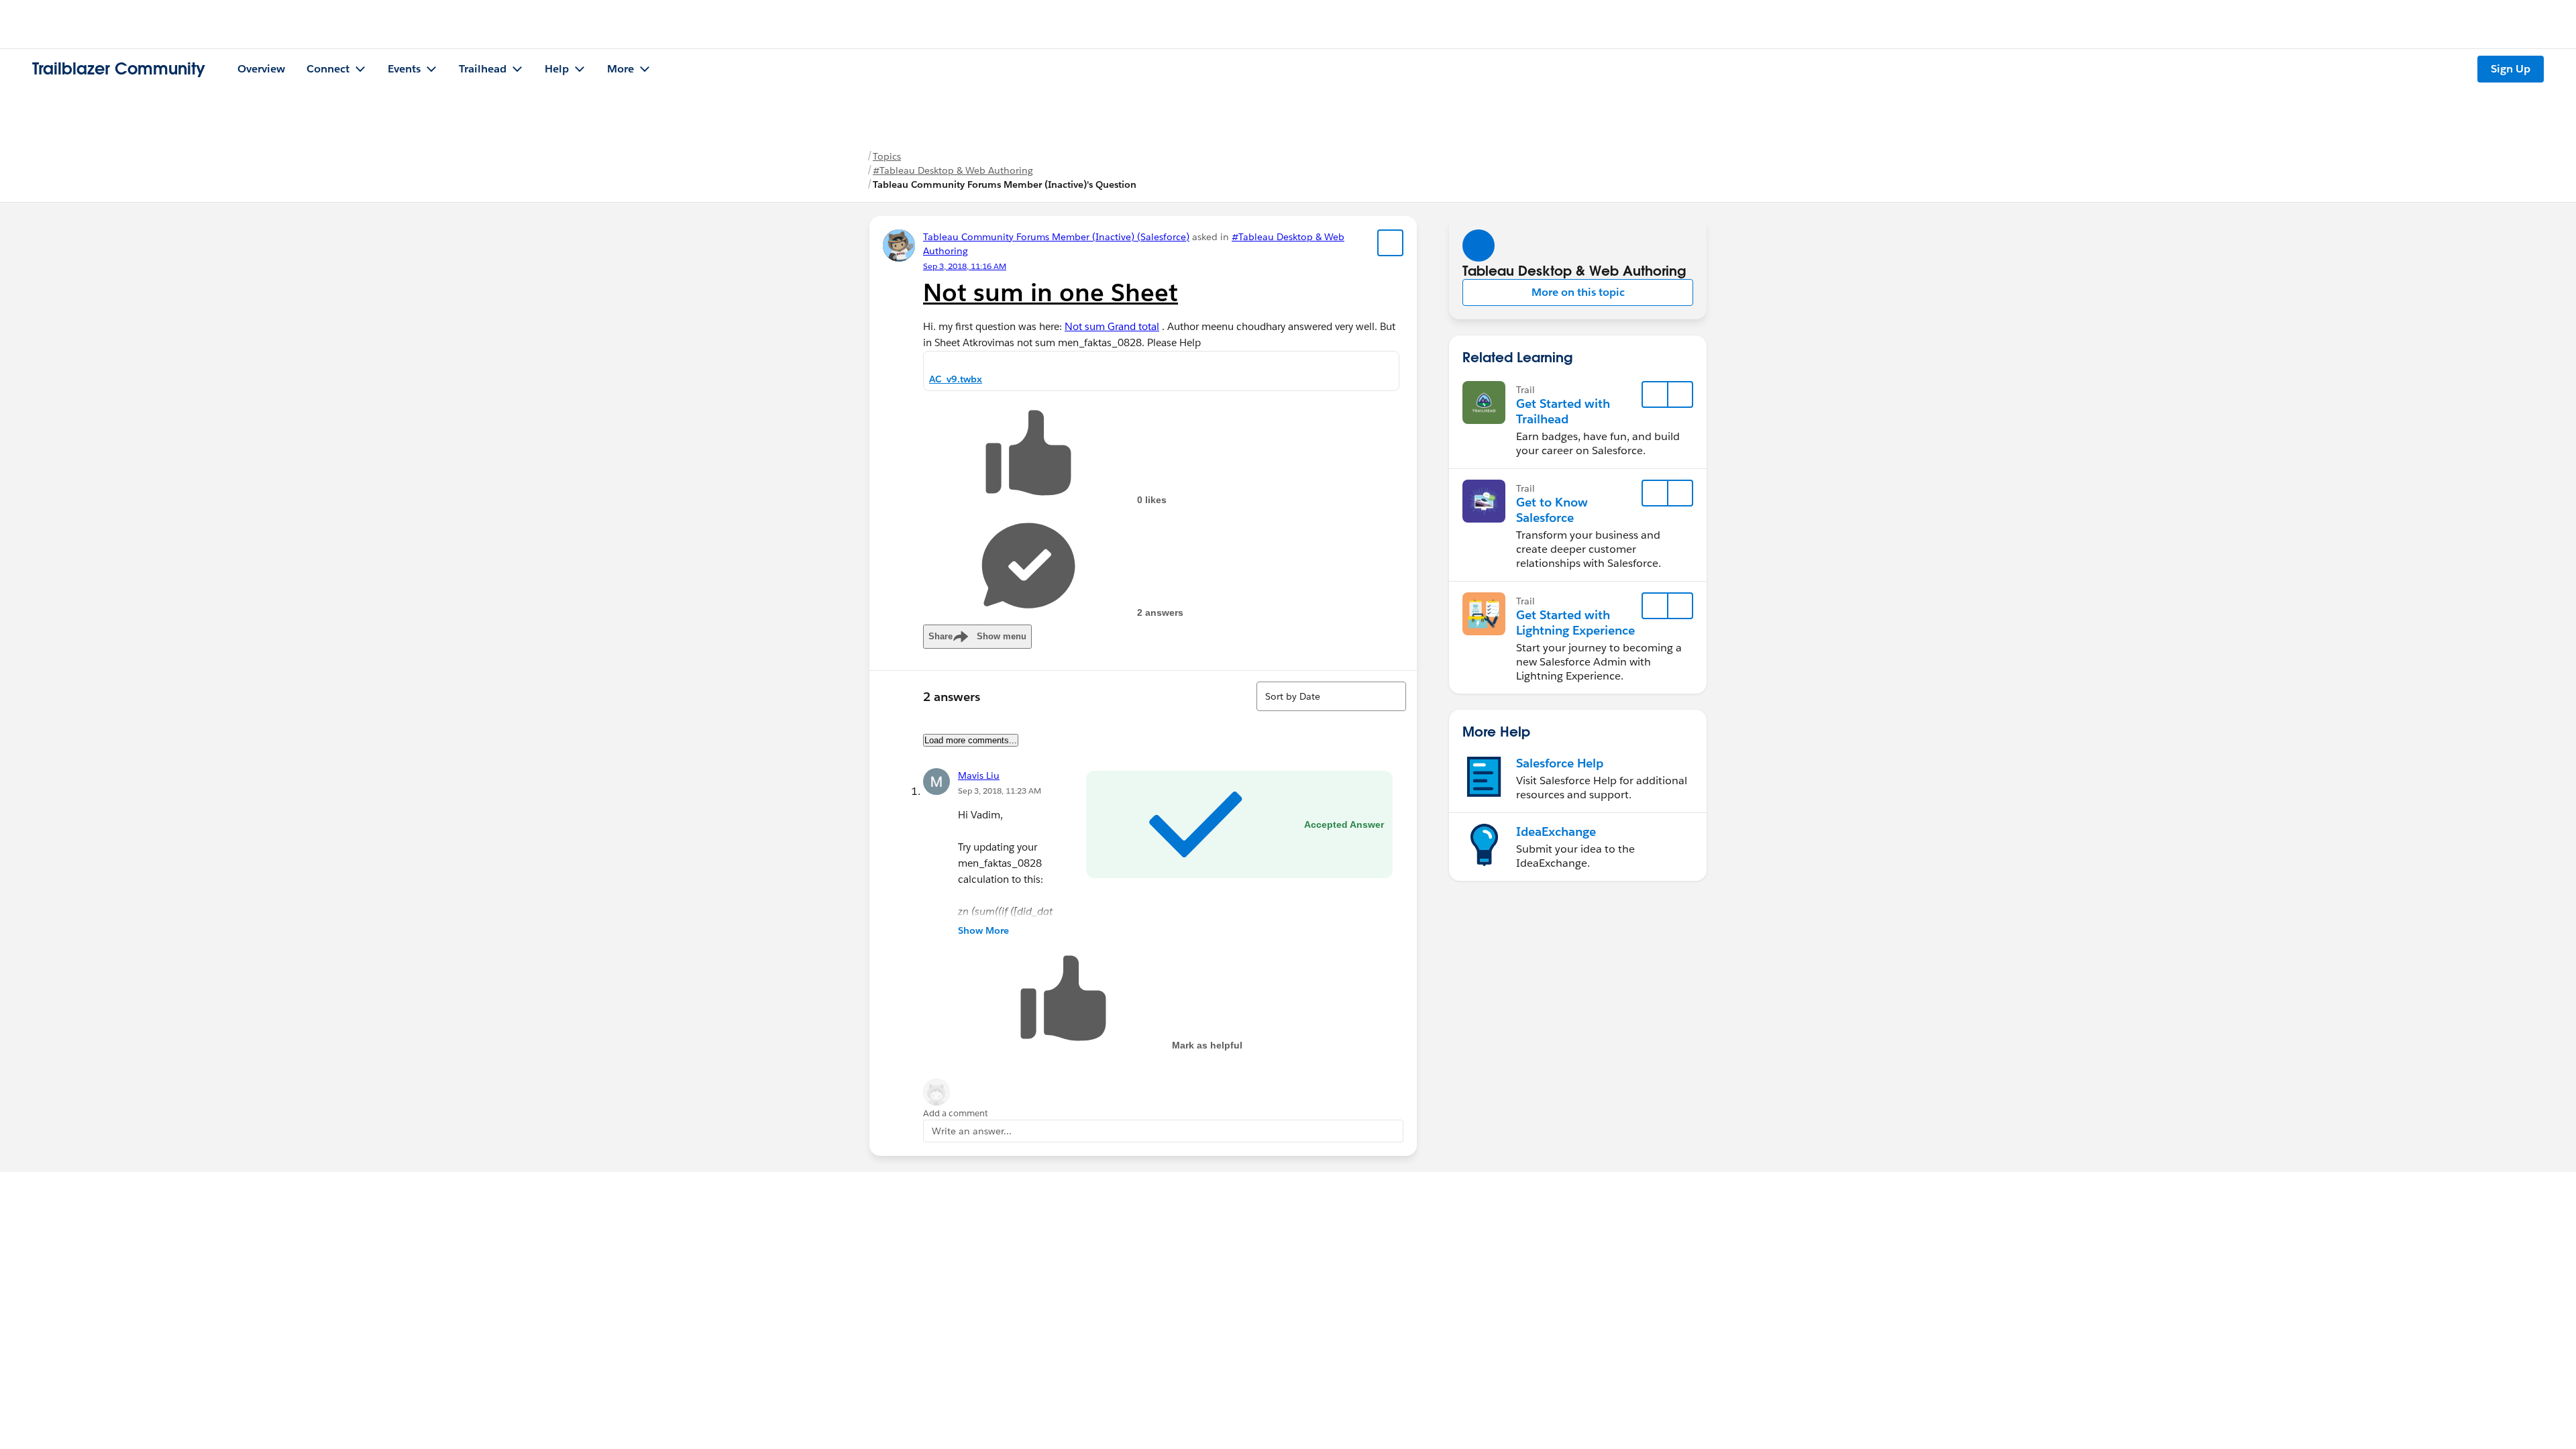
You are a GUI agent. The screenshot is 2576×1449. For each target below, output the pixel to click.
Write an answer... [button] (972, 1131)
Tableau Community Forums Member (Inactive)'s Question (1005, 184)
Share (977, 636)
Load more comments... (971, 740)
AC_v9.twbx (956, 379)
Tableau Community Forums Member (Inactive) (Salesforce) (1056, 237)
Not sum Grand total (1112, 326)
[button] (1578, 292)
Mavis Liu (979, 775)
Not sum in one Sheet (1051, 292)
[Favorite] (1391, 243)
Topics (887, 156)
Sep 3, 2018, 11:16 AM (965, 266)
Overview (261, 69)
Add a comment (956, 1113)
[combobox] (1331, 696)
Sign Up (2511, 69)
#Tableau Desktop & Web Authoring (953, 170)
